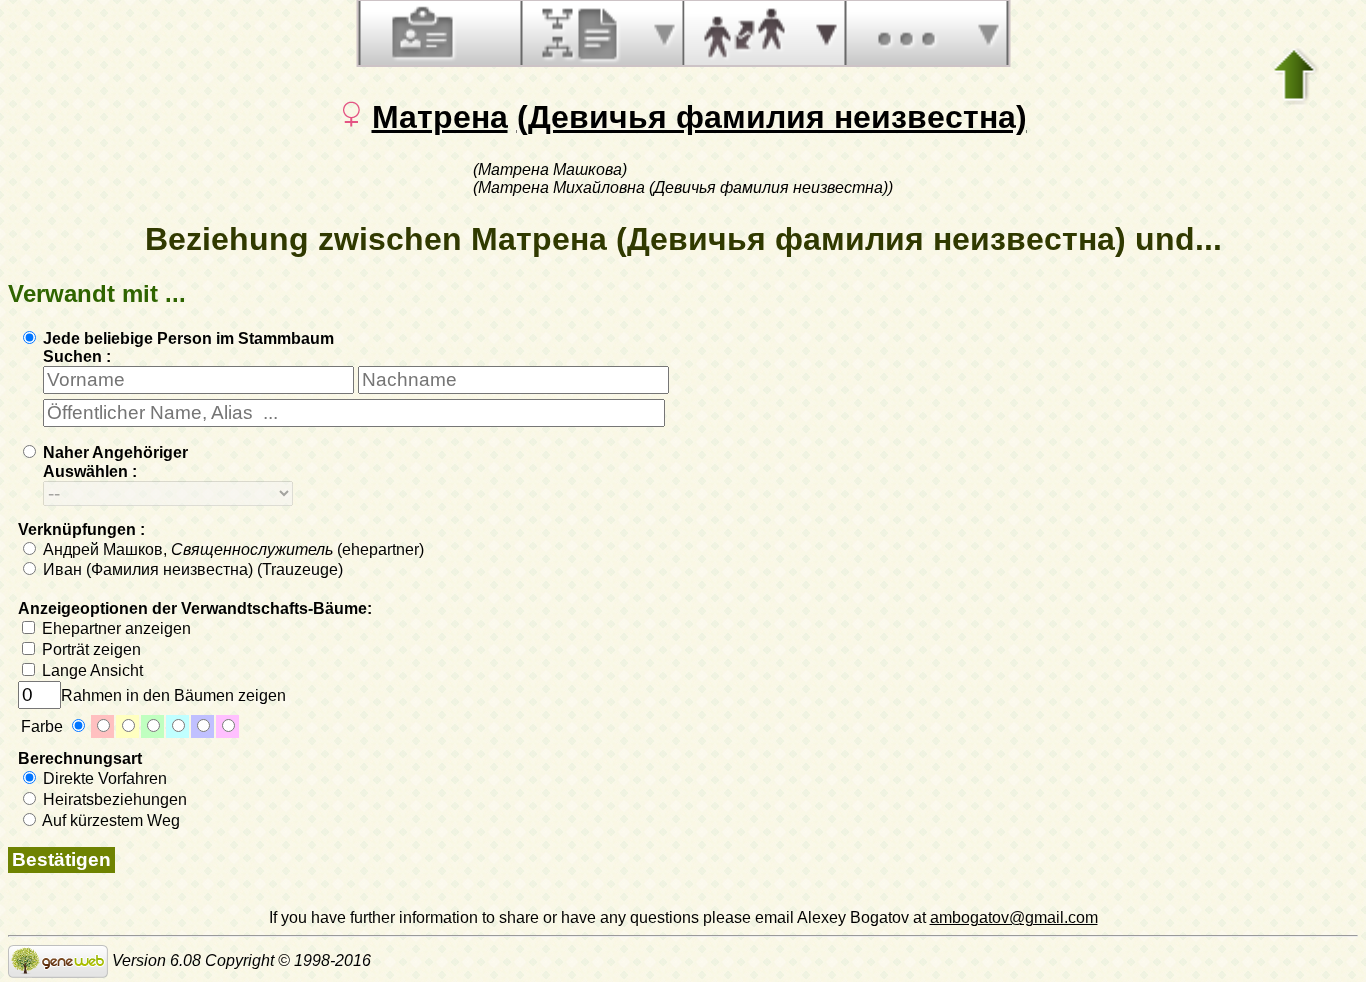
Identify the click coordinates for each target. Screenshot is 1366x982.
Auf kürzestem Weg (109, 820)
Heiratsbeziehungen (113, 799)
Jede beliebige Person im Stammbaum (186, 338)
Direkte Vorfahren (103, 778)
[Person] (420, 33)
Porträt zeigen (89, 649)
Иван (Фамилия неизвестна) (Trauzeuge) (191, 569)
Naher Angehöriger (113, 452)
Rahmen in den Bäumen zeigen (173, 695)
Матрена (440, 117)
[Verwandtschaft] (744, 33)
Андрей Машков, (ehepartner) (231, 549)
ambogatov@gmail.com (1014, 917)
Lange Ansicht (90, 670)
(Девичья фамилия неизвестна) (772, 117)
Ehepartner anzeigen (114, 628)
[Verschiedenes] (906, 33)
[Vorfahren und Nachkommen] (582, 33)
